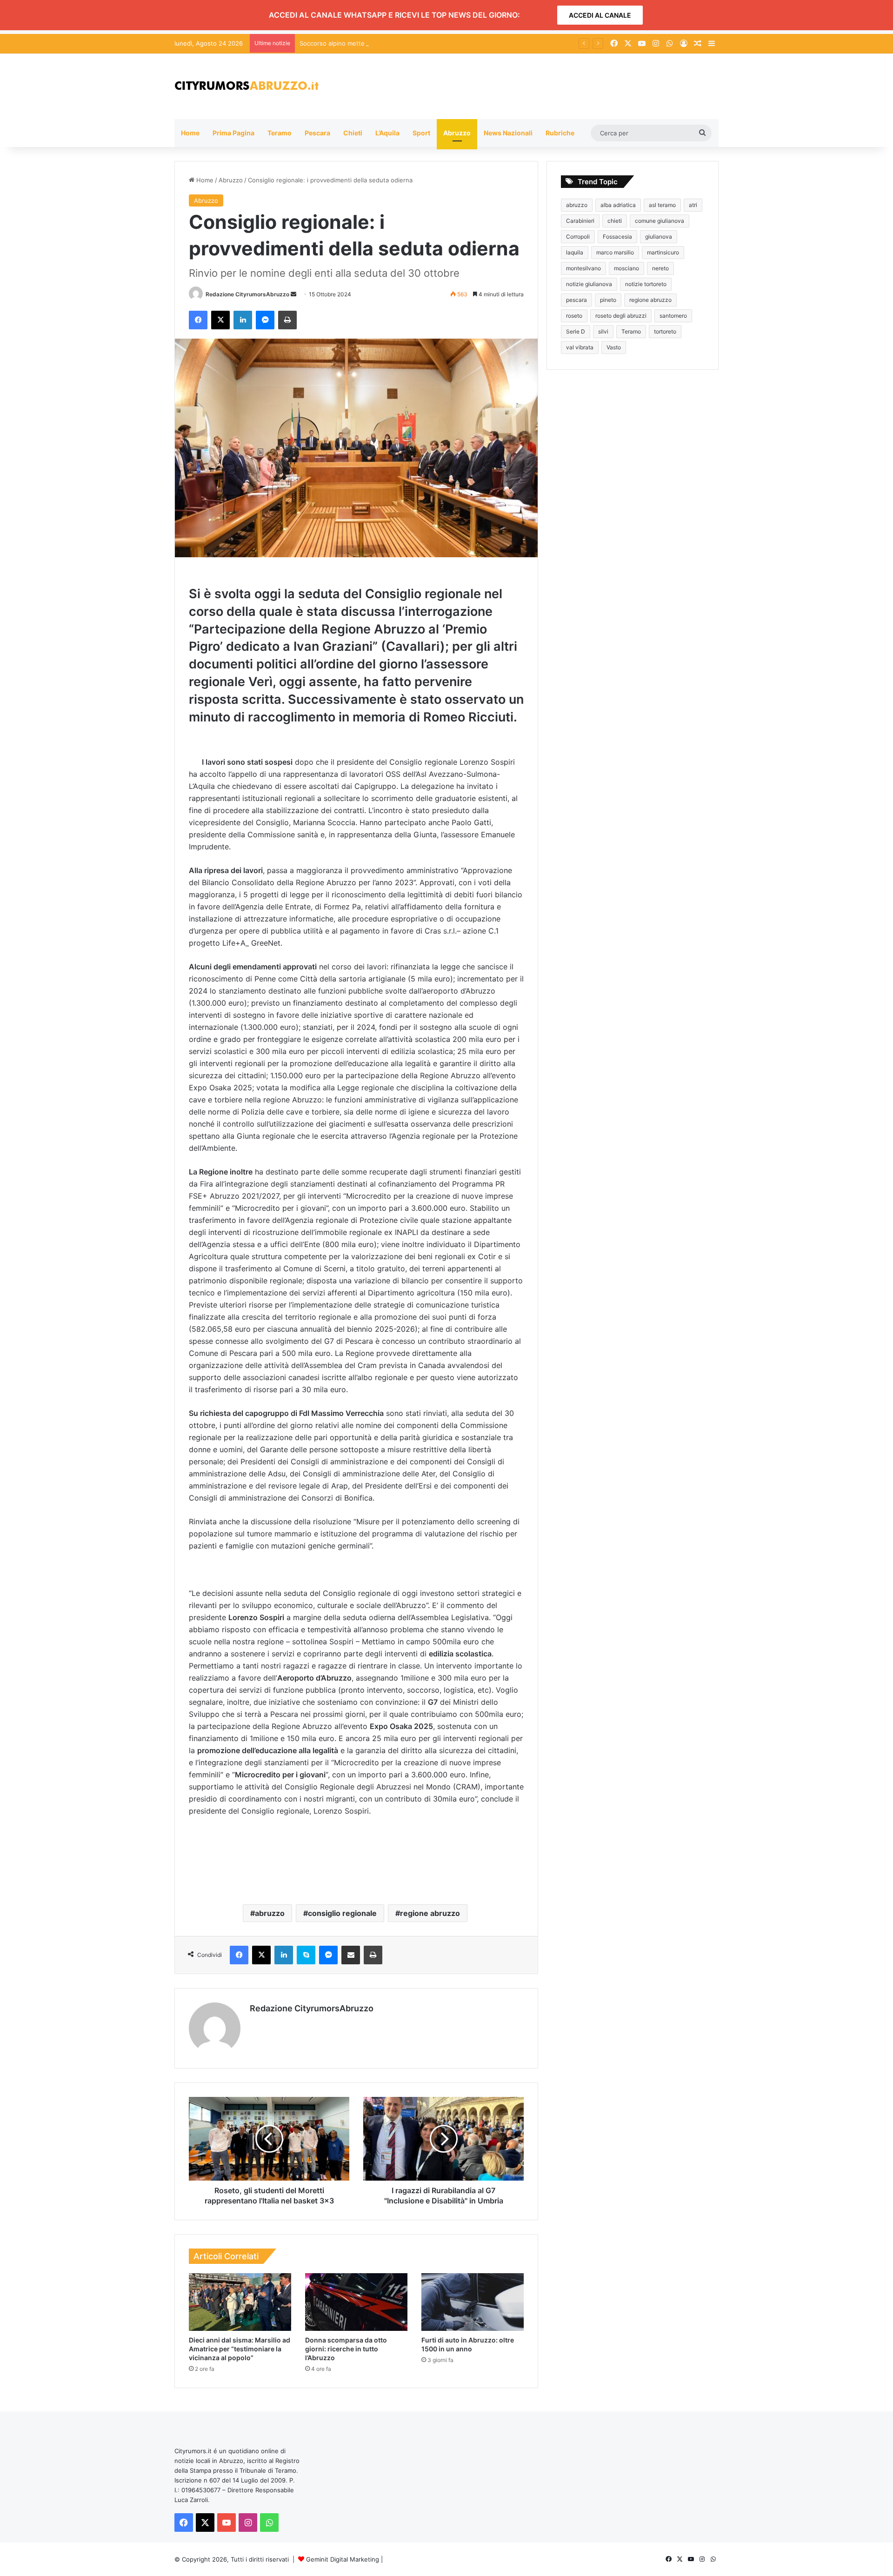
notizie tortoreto (646, 284)
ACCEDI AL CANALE (600, 15)
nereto (660, 268)
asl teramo (662, 205)
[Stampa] (287, 320)
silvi (603, 331)
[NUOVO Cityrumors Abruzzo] (247, 86)
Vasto (614, 347)
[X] (220, 320)
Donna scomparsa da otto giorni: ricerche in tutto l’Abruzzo (346, 2349)
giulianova (659, 237)
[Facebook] (198, 320)
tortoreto (665, 331)
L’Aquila (387, 133)
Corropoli (578, 237)
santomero (673, 316)
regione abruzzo (430, 1913)
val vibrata (580, 347)
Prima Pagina (233, 133)
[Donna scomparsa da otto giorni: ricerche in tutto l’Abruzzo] (356, 2302)
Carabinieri (580, 221)
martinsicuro (663, 252)
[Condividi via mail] (351, 1955)
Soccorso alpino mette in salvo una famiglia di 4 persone (381, 43)
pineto (608, 300)
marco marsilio (615, 252)
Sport (421, 133)
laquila (575, 252)
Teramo (280, 133)
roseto (574, 316)
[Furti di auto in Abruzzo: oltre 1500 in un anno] (473, 2302)
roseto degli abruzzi (621, 316)
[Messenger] (265, 320)
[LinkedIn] (243, 320)
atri (693, 205)
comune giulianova (660, 221)
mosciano (626, 268)
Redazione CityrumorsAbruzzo (247, 294)
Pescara (317, 133)
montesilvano (583, 268)
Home (190, 133)
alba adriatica (618, 205)
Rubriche (560, 133)
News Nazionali (508, 133)
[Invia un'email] (293, 294)
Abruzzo (457, 133)
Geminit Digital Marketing (343, 2559)
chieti (615, 221)
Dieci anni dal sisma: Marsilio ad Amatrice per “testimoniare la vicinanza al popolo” (240, 2349)
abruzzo (270, 1913)
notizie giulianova (589, 284)
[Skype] (306, 1955)
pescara (576, 300)
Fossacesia (617, 237)
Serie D (576, 331)
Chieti (353, 133)
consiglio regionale (342, 1913)
